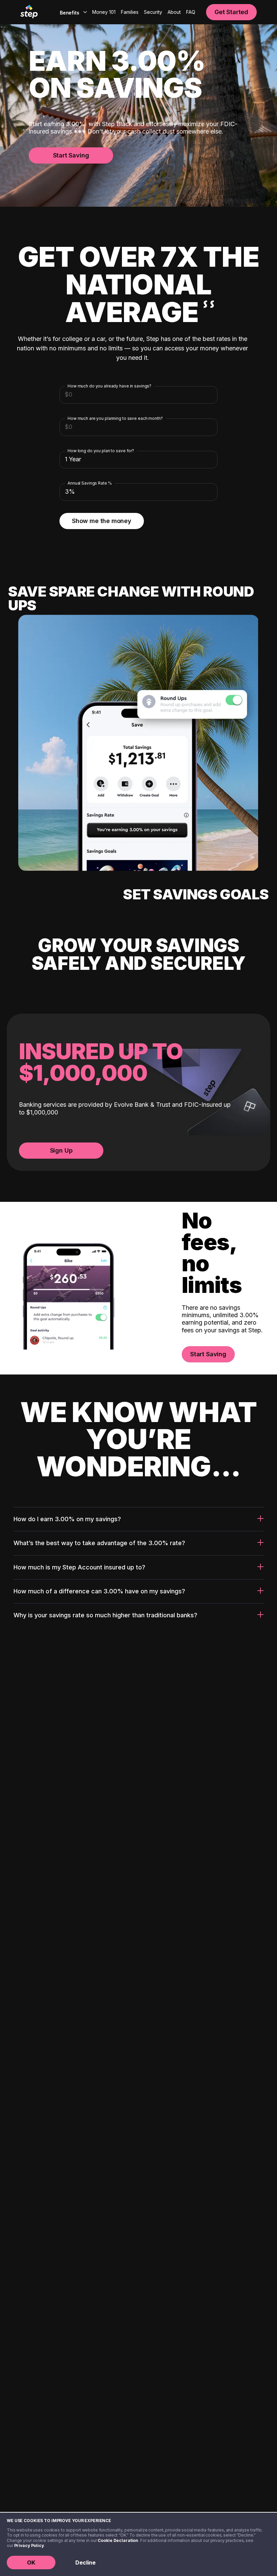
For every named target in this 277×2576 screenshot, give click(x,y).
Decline (85, 2563)
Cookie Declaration (118, 2540)
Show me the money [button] (102, 521)
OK (31, 2563)
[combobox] (72, 12)
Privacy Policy (29, 2545)
